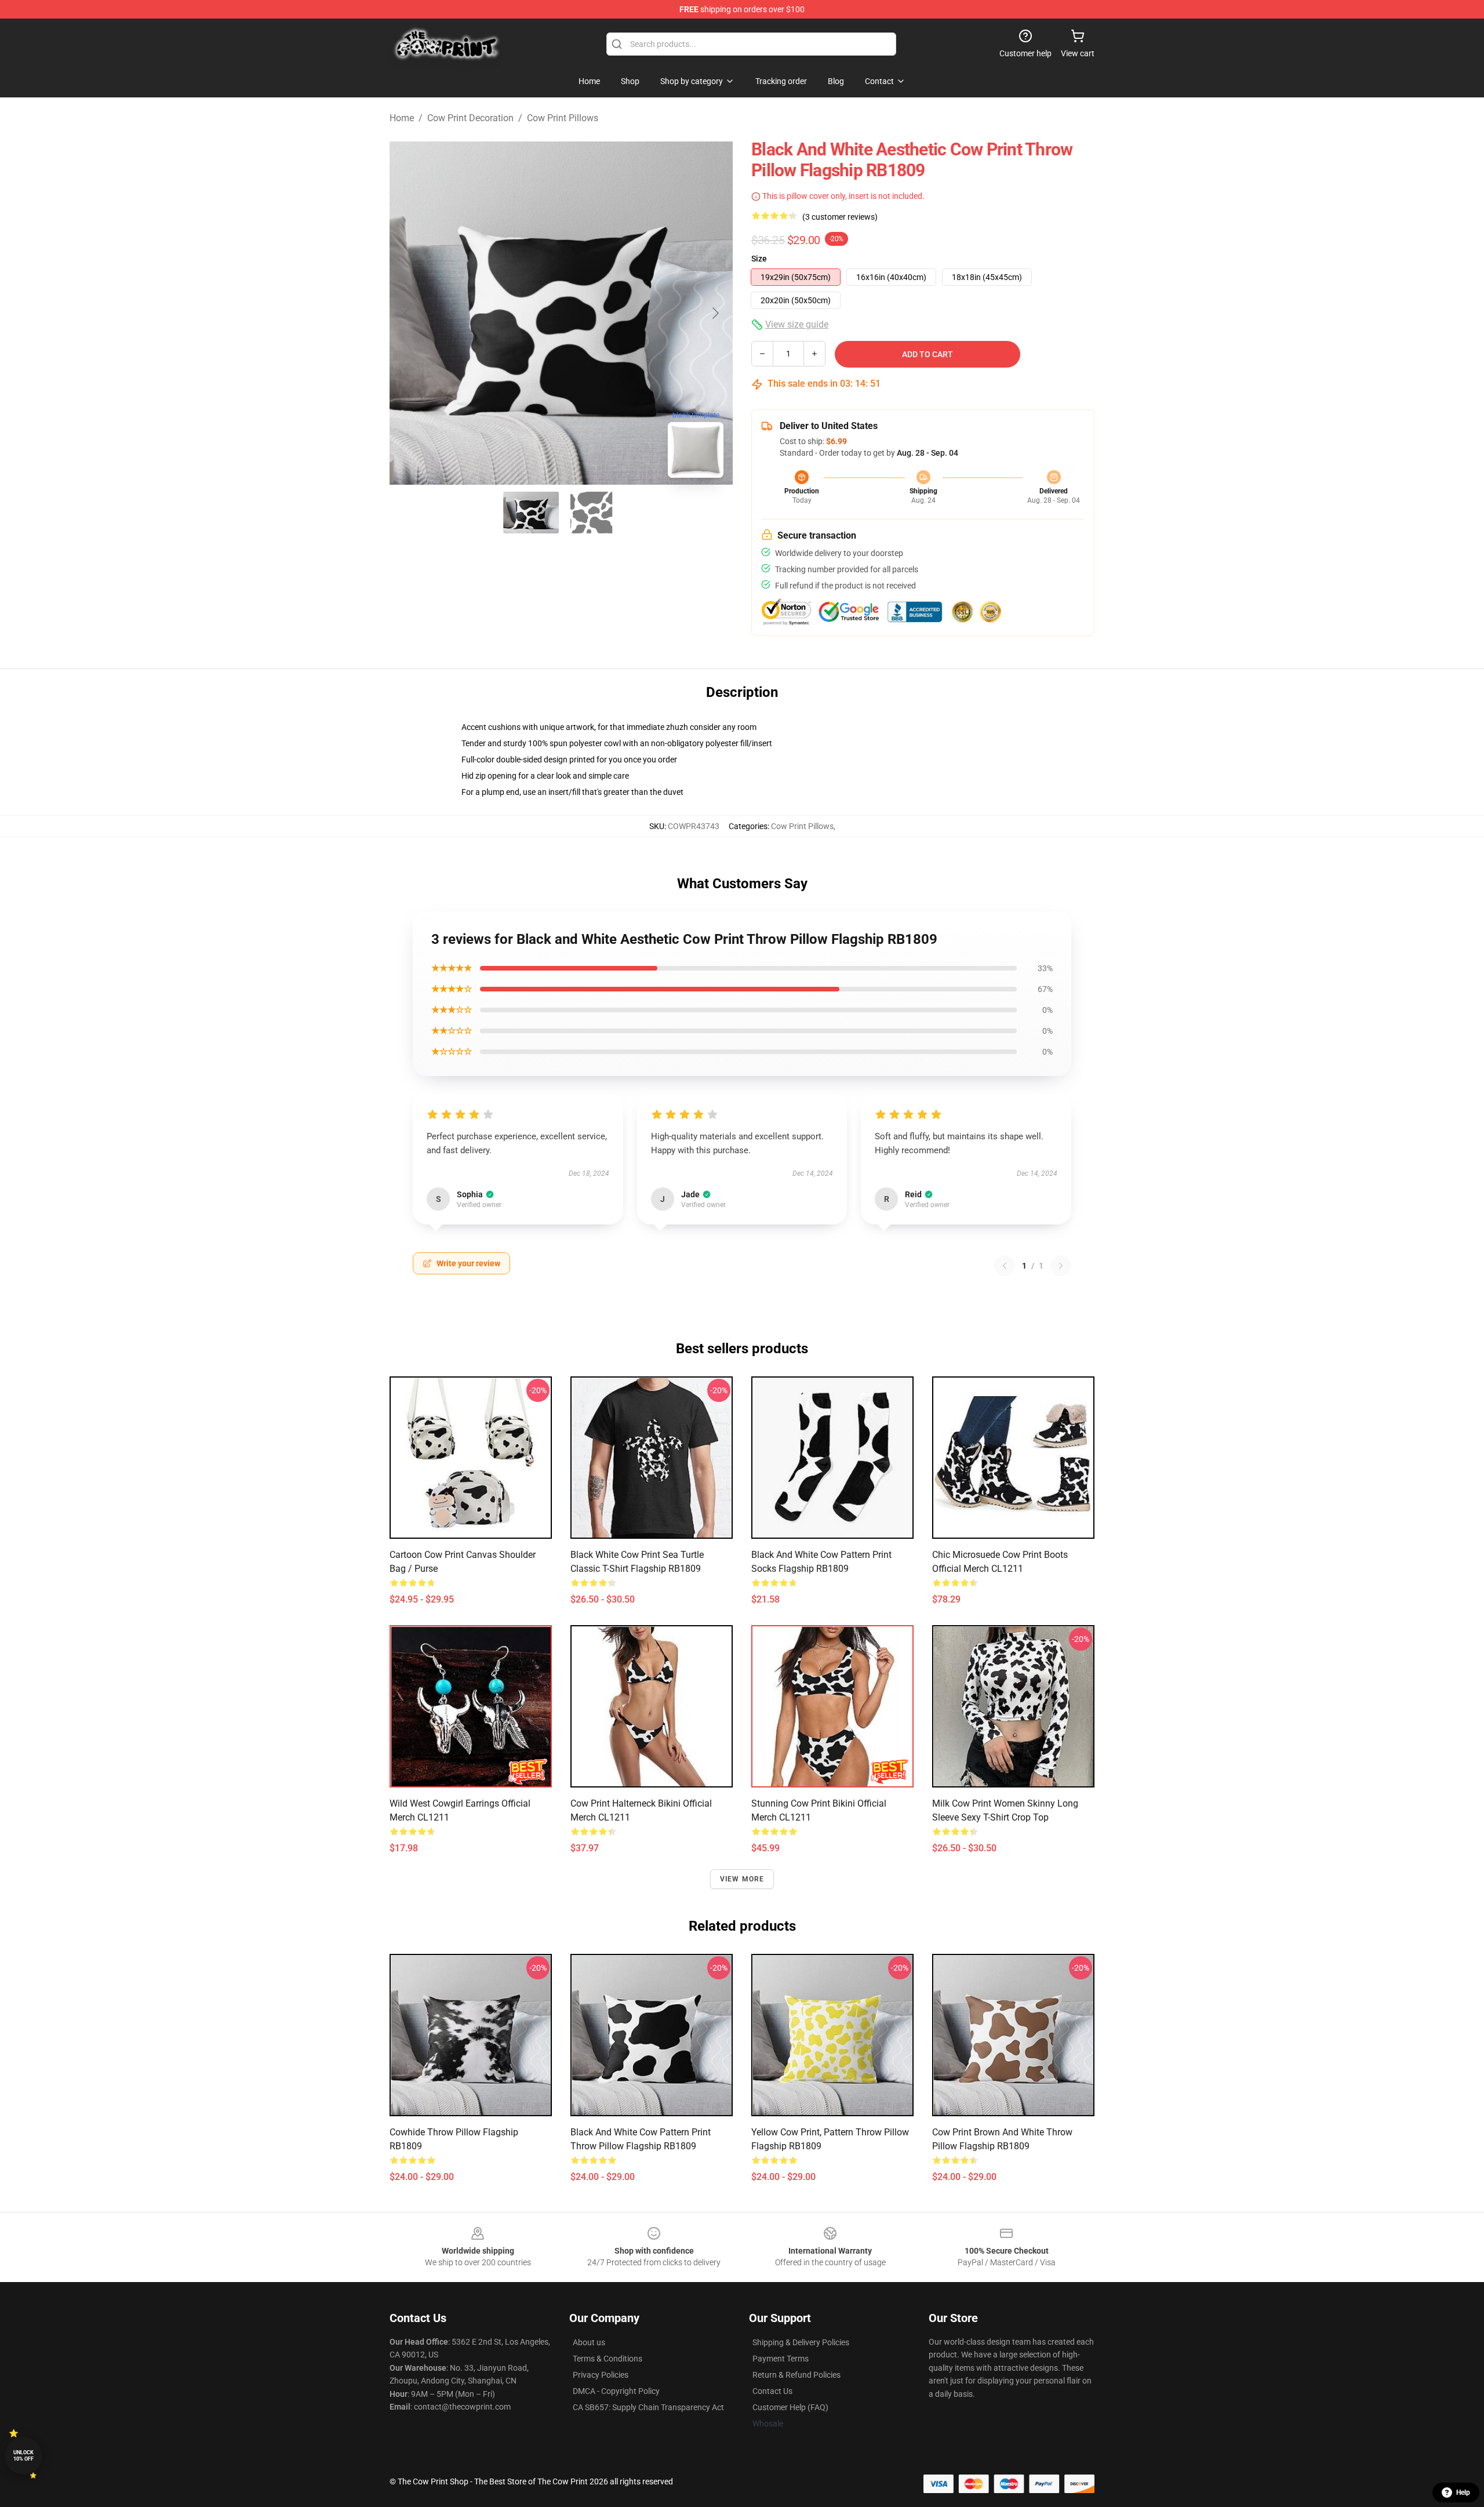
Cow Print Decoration (470, 118)
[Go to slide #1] (531, 513)
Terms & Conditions (608, 2359)
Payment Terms (781, 2359)
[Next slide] (715, 313)
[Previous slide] (408, 313)
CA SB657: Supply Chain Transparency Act (648, 2407)
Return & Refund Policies (796, 2375)
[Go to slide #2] (591, 513)
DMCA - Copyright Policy (616, 2391)
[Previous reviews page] (1005, 1266)
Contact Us (772, 2391)
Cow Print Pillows (563, 118)
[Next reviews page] (1061, 1266)
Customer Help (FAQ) (790, 2407)
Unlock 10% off (23, 2456)
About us (589, 2342)
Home (402, 118)
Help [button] (1463, 2493)
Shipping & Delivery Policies (801, 2342)
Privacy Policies (601, 2375)
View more (742, 1879)
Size (759, 259)
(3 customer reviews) (840, 217)
